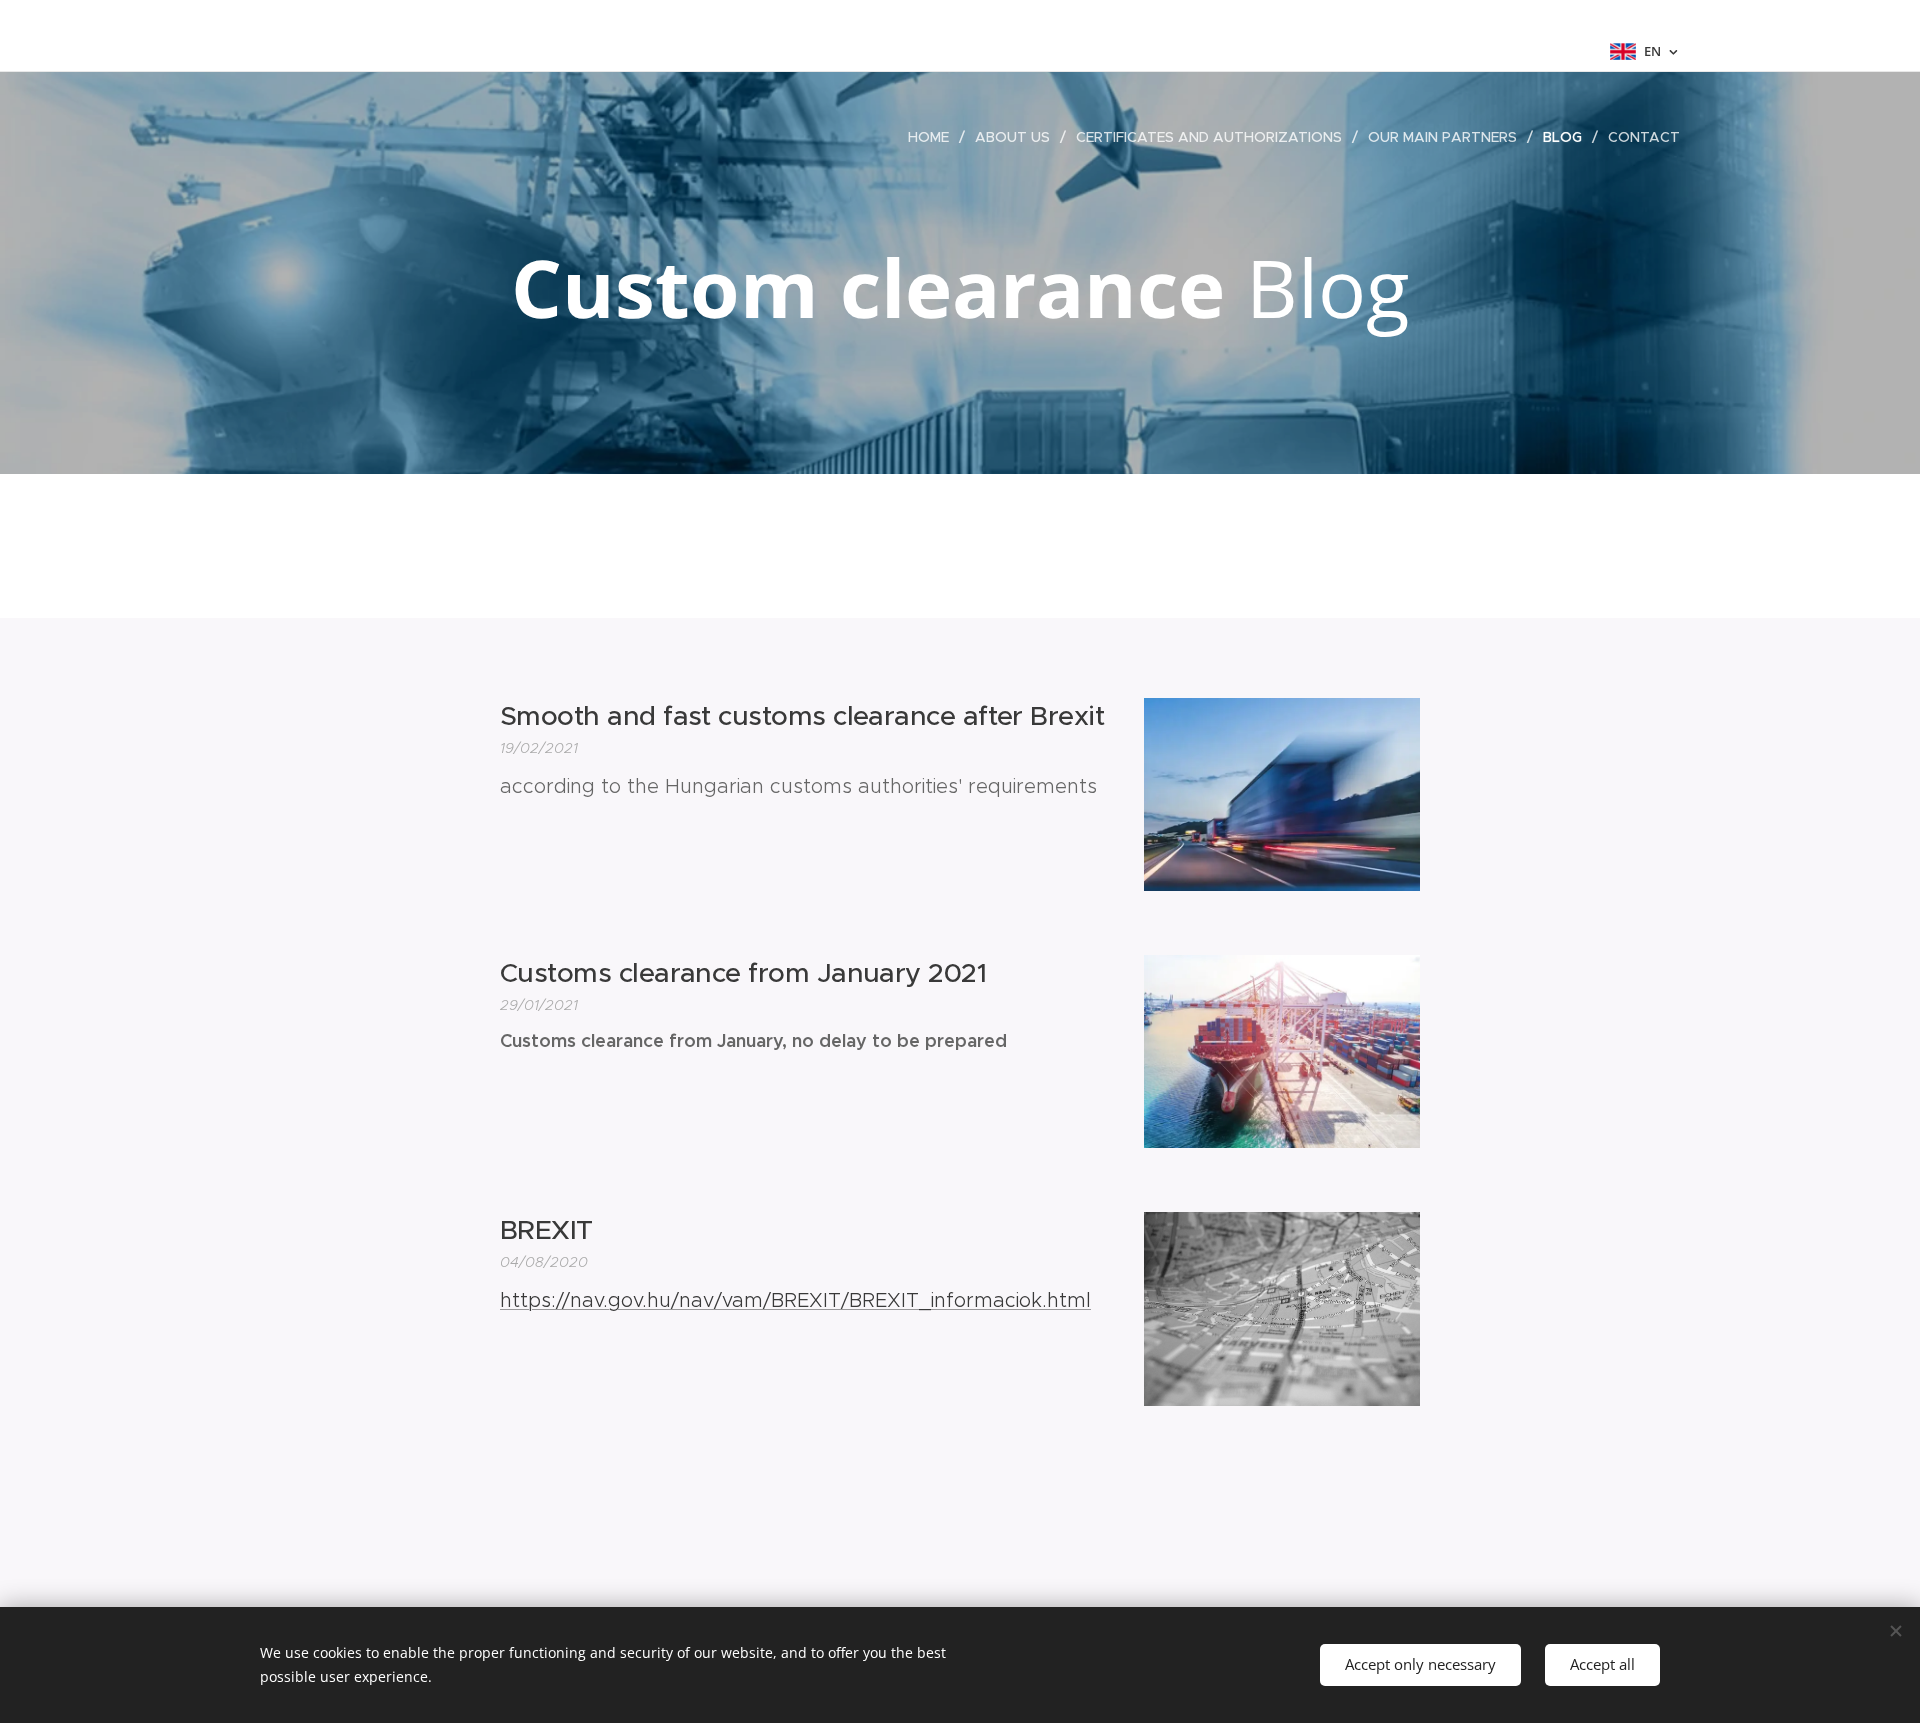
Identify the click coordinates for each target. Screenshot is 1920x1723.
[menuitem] (934, 137)
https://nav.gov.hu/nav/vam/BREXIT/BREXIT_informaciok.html (795, 1300)
